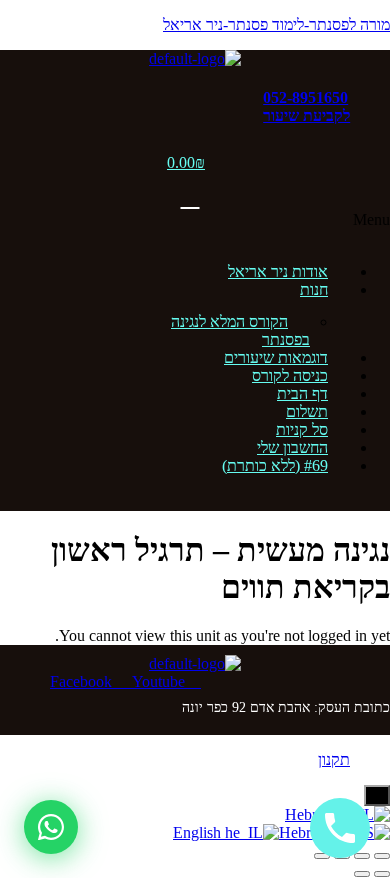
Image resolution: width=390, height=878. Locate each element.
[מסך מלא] (362, 856)
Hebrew (304, 832)
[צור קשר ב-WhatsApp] (51, 827)
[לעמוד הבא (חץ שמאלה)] (362, 874)
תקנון (334, 759)
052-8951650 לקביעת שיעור (306, 106)
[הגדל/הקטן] (382, 856)
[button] (195, 229)
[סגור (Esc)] (322, 856)
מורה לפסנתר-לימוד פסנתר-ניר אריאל (276, 24)
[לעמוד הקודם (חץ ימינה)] (382, 874)
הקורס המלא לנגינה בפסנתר (240, 330)
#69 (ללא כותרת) (275, 465)
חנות (314, 289)
